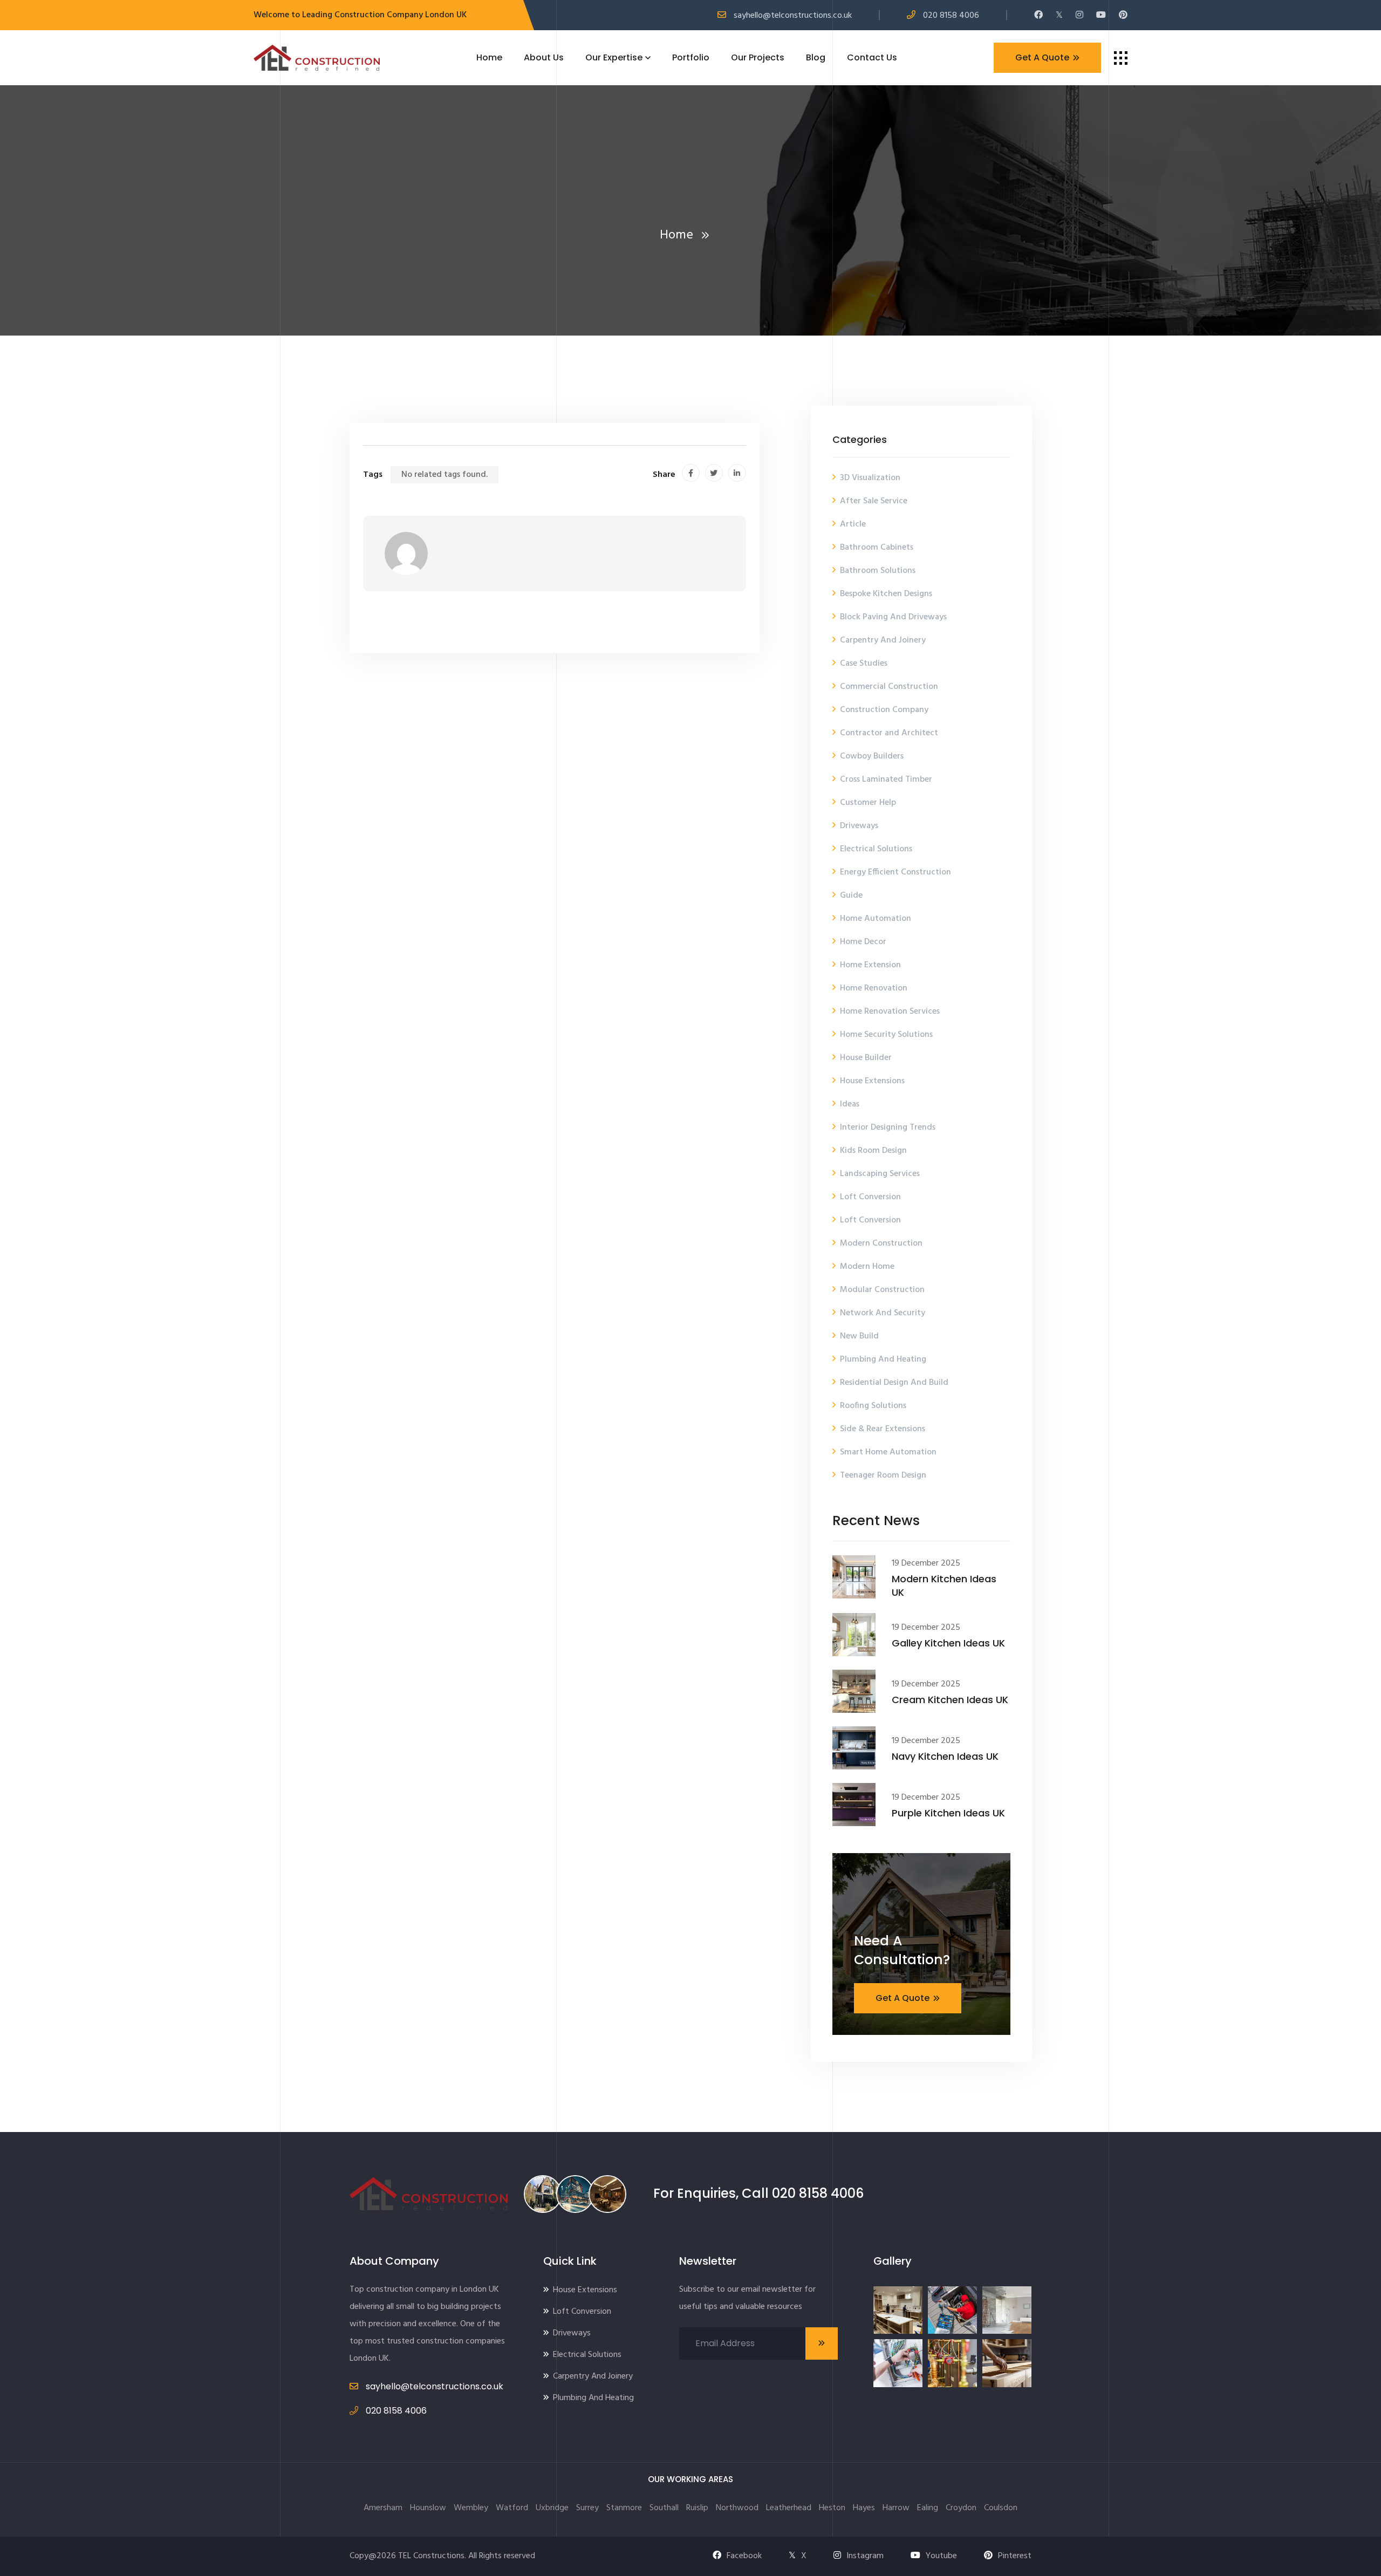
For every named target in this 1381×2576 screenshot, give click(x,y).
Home (489, 57)
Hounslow (428, 2508)
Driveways (859, 826)
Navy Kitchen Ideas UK (945, 1756)
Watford (512, 2508)
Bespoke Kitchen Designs (886, 594)
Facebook (744, 2556)
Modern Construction (881, 1243)
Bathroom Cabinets (877, 548)
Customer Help (868, 803)
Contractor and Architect (889, 733)
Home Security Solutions (886, 1035)
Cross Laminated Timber (886, 780)
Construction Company (884, 710)
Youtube (941, 2556)
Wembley (471, 2508)
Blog (816, 57)
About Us (544, 57)
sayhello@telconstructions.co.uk (793, 16)
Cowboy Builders (872, 756)
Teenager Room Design (883, 1475)
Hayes (864, 2508)
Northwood (737, 2508)
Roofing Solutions (873, 1406)
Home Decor (863, 942)
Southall (664, 2508)
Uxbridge (552, 2508)
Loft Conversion (870, 1197)
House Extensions (872, 1081)
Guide (851, 896)
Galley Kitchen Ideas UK (948, 1643)
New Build (859, 1336)
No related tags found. (445, 475)
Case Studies (864, 664)
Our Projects (758, 57)
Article (853, 524)
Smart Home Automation (888, 1452)
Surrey (587, 2508)
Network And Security (883, 1313)
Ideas (850, 1104)
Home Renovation (874, 988)
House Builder (866, 1058)
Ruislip (697, 2508)
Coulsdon (1001, 2508)
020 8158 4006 (951, 16)
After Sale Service (874, 501)
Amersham (383, 2508)
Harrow (896, 2508)
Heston (832, 2508)
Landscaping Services (880, 1174)
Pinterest (1015, 2556)
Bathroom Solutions (878, 571)
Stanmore (624, 2508)
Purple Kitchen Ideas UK (948, 1813)
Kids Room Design (873, 1151)
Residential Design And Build (894, 1383)
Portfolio (691, 57)
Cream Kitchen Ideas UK (950, 1700)
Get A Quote (1042, 57)
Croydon (961, 2508)
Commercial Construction (889, 687)
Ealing (928, 2508)
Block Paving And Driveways (893, 617)
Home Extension (870, 965)
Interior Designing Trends (888, 1128)
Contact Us (872, 57)
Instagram (865, 2556)
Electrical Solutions (876, 849)
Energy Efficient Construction (895, 872)
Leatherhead (789, 2508)
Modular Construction (882, 1290)
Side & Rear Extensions (883, 1429)
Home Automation (876, 919)
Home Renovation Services (890, 1012)
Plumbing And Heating (883, 1359)
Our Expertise (614, 57)
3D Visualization (870, 478)
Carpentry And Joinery (883, 640)
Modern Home (867, 1267)
